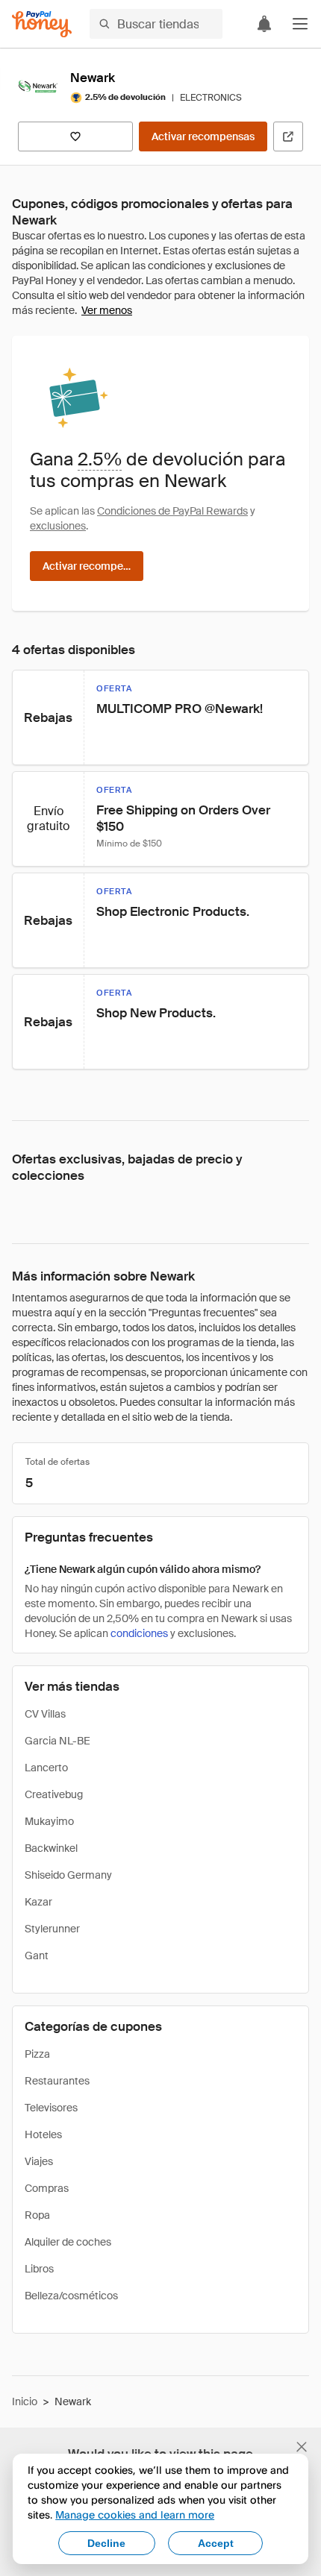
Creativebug (54, 1794)
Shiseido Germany (68, 1875)
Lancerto (46, 1768)
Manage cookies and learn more (135, 2514)
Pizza (37, 2054)
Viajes (39, 2161)
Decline (106, 2543)
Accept (216, 2543)
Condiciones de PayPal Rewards (172, 511)
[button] (300, 24)
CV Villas (45, 1714)
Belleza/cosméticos (71, 2296)
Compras (47, 2188)
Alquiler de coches (68, 2242)
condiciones (139, 1633)
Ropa (37, 2215)
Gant (37, 1955)
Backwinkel (51, 1848)
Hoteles (43, 2134)
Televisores (51, 2108)
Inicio (25, 2401)
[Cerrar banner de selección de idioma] (302, 2447)
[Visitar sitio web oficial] (288, 136)
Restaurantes (57, 2081)
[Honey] (42, 24)
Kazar (38, 1902)
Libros (39, 2269)
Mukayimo (49, 1821)
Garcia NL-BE (57, 1741)
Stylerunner (52, 1929)
